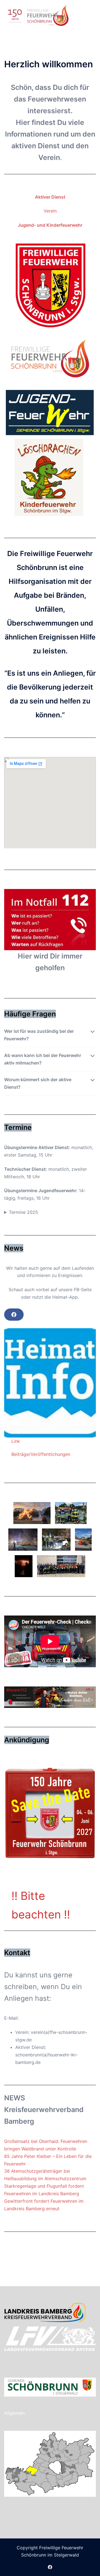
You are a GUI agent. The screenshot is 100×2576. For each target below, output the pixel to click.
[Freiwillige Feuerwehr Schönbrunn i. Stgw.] (38, 15)
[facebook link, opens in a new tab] (50, 2567)
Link (16, 1441)
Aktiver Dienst (50, 197)
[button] (82, 16)
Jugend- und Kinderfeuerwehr (50, 225)
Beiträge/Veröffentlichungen (41, 1454)
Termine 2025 (23, 1212)
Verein (50, 211)
